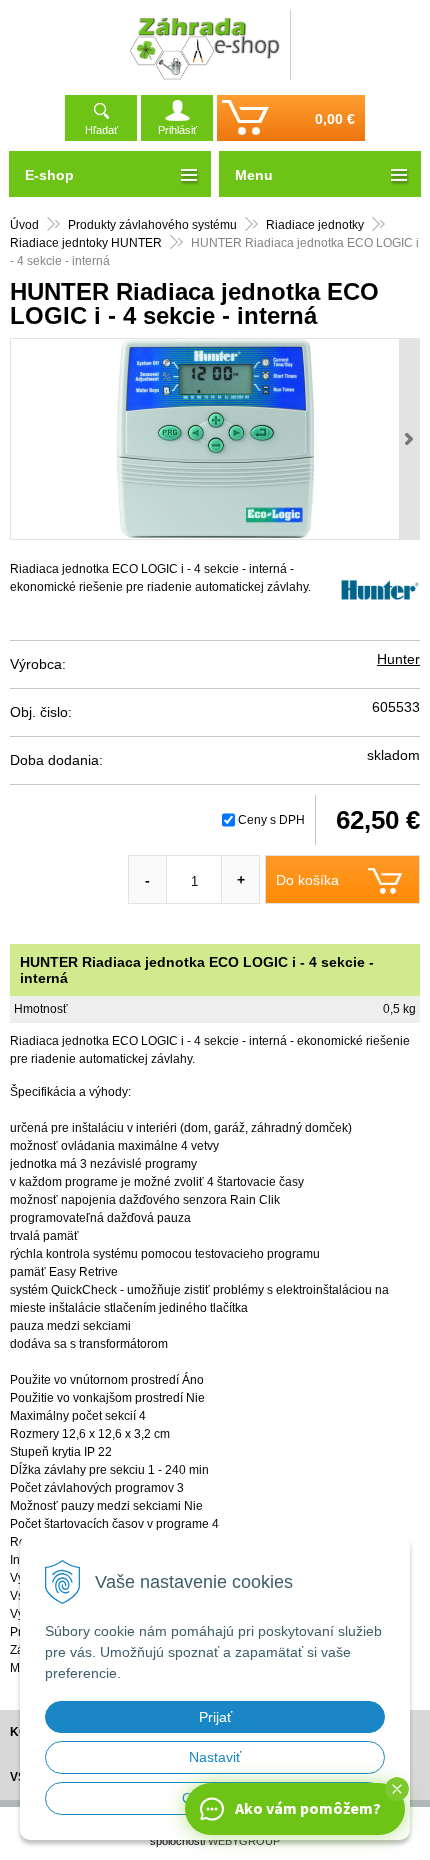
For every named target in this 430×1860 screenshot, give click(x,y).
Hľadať (101, 130)
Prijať (215, 1717)
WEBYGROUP (244, 1841)
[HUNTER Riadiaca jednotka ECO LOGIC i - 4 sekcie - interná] (215, 439)
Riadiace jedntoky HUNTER (86, 243)
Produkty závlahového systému (152, 225)
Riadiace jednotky (315, 225)
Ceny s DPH (271, 820)
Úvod (24, 225)
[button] (397, 1789)
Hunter (398, 659)
